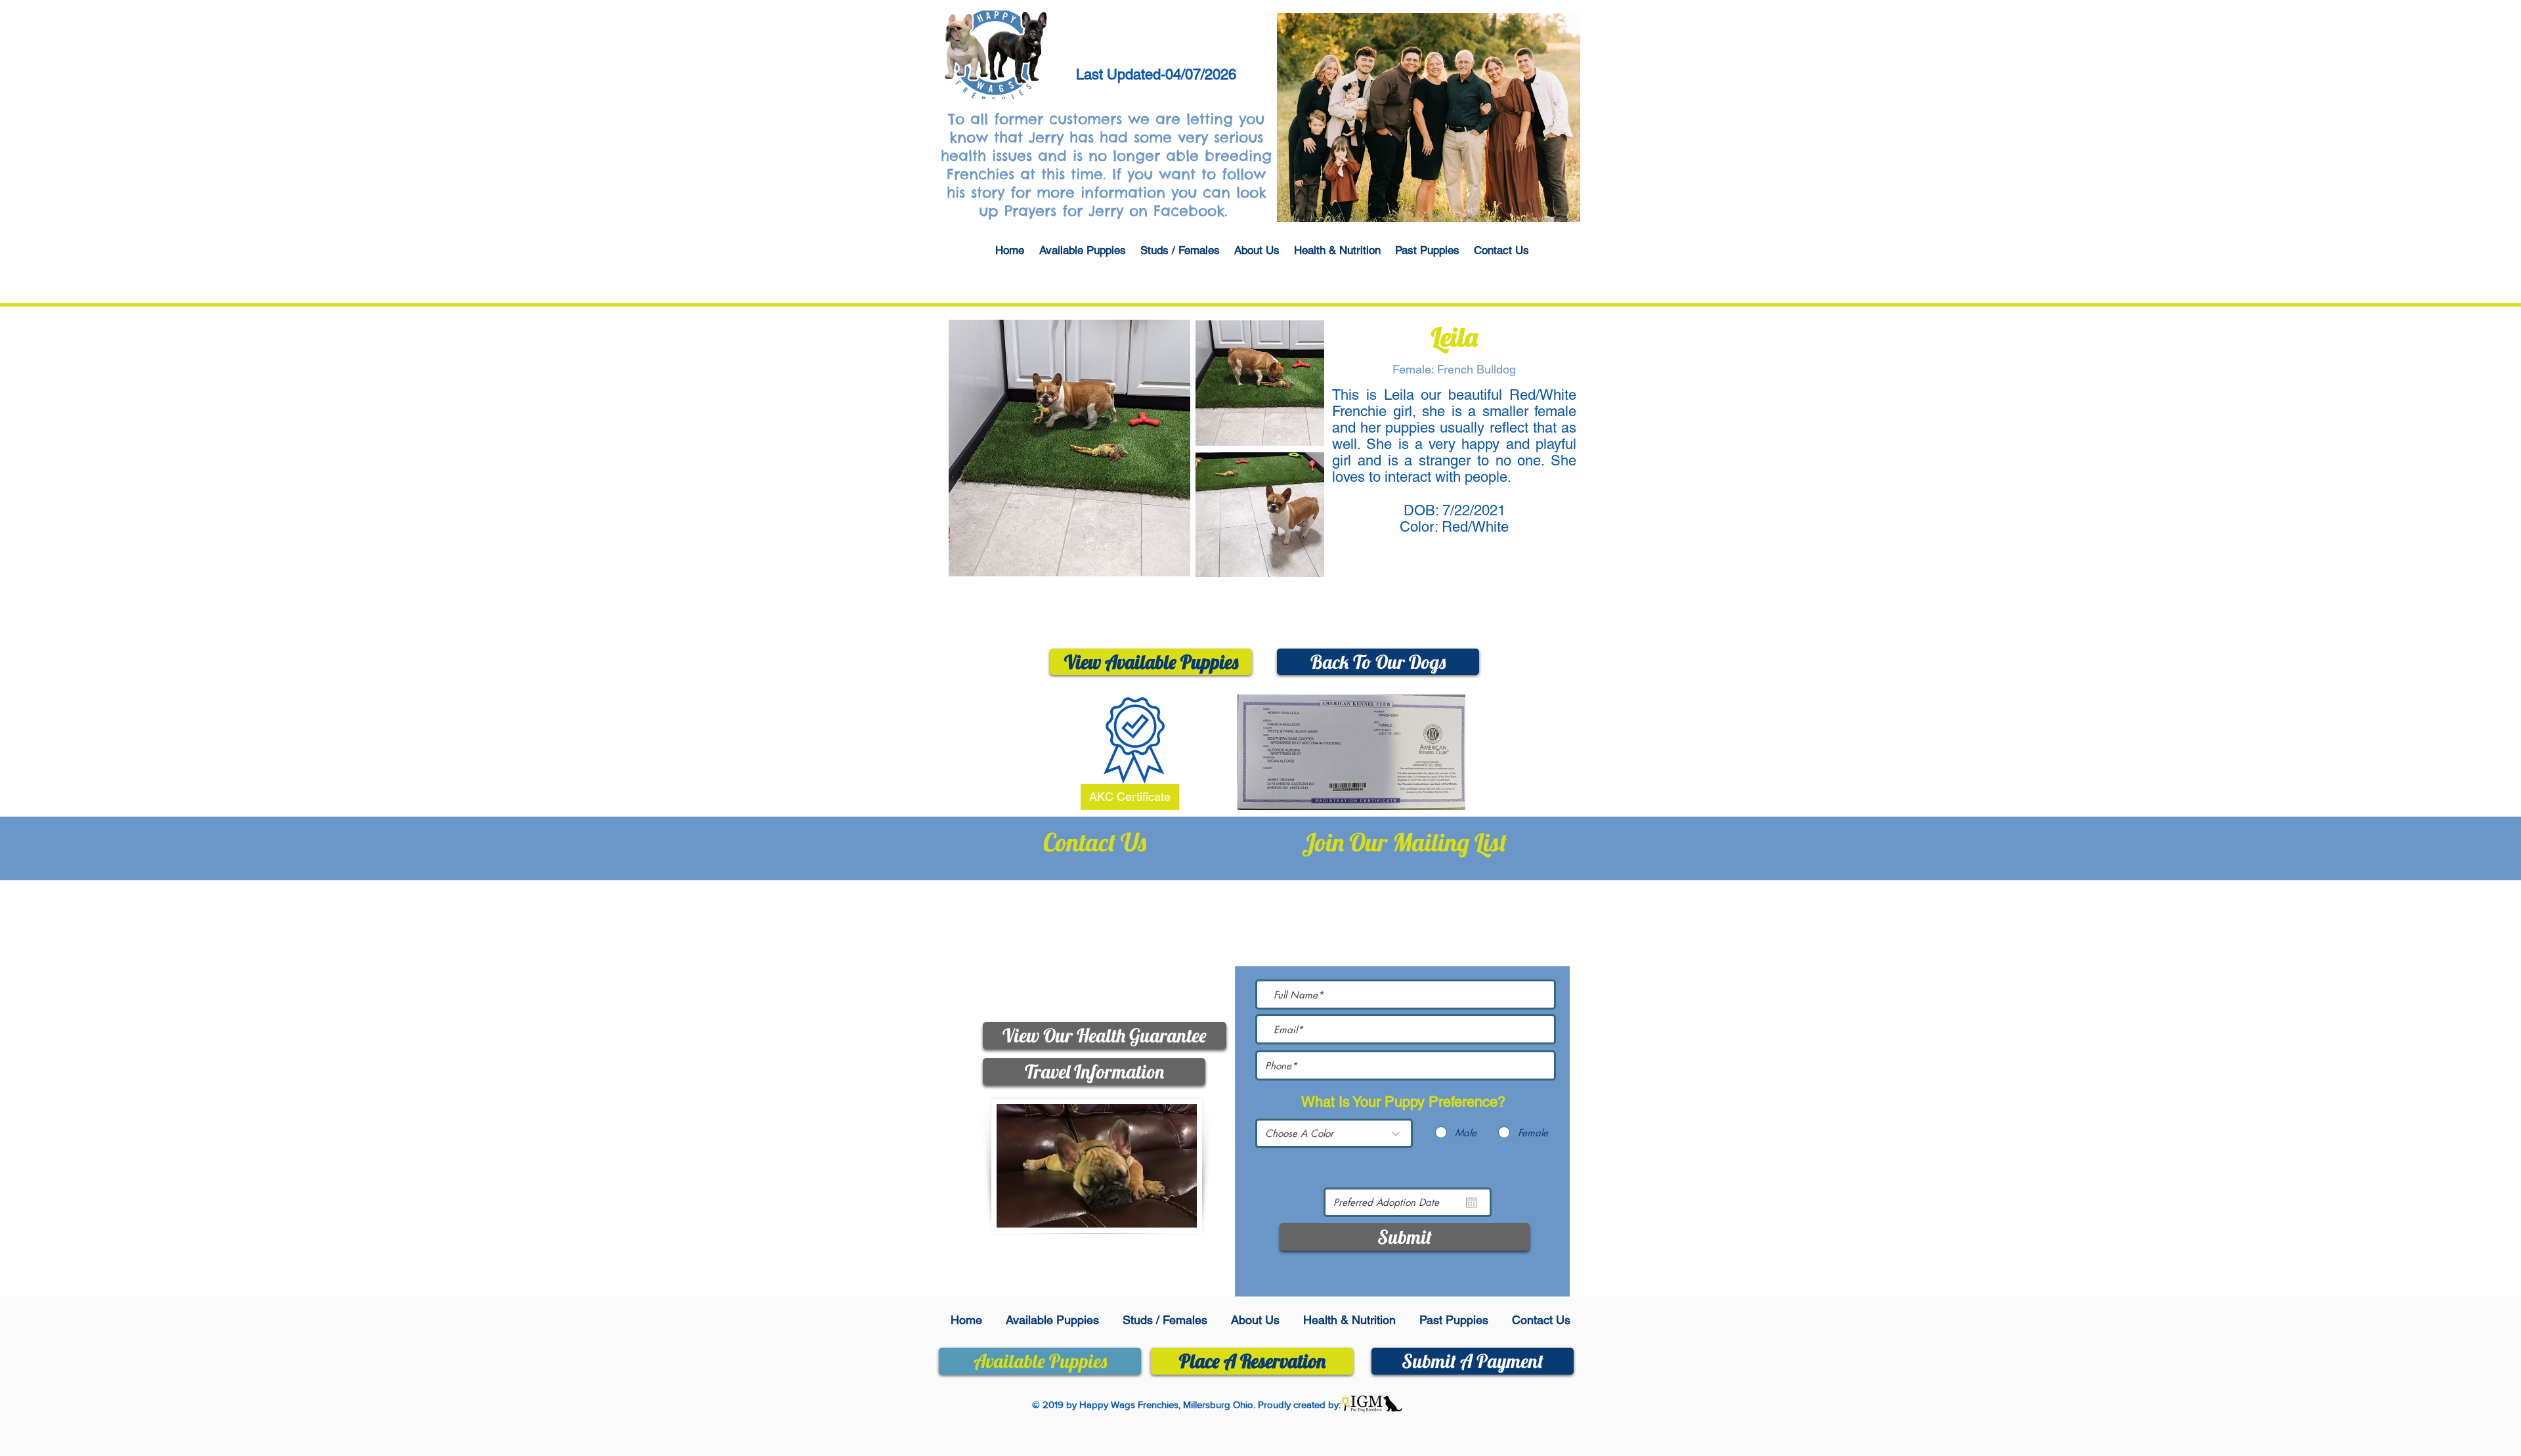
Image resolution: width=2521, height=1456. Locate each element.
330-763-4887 (1124, 909)
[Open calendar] (1471, 1203)
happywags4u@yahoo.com (1115, 969)
